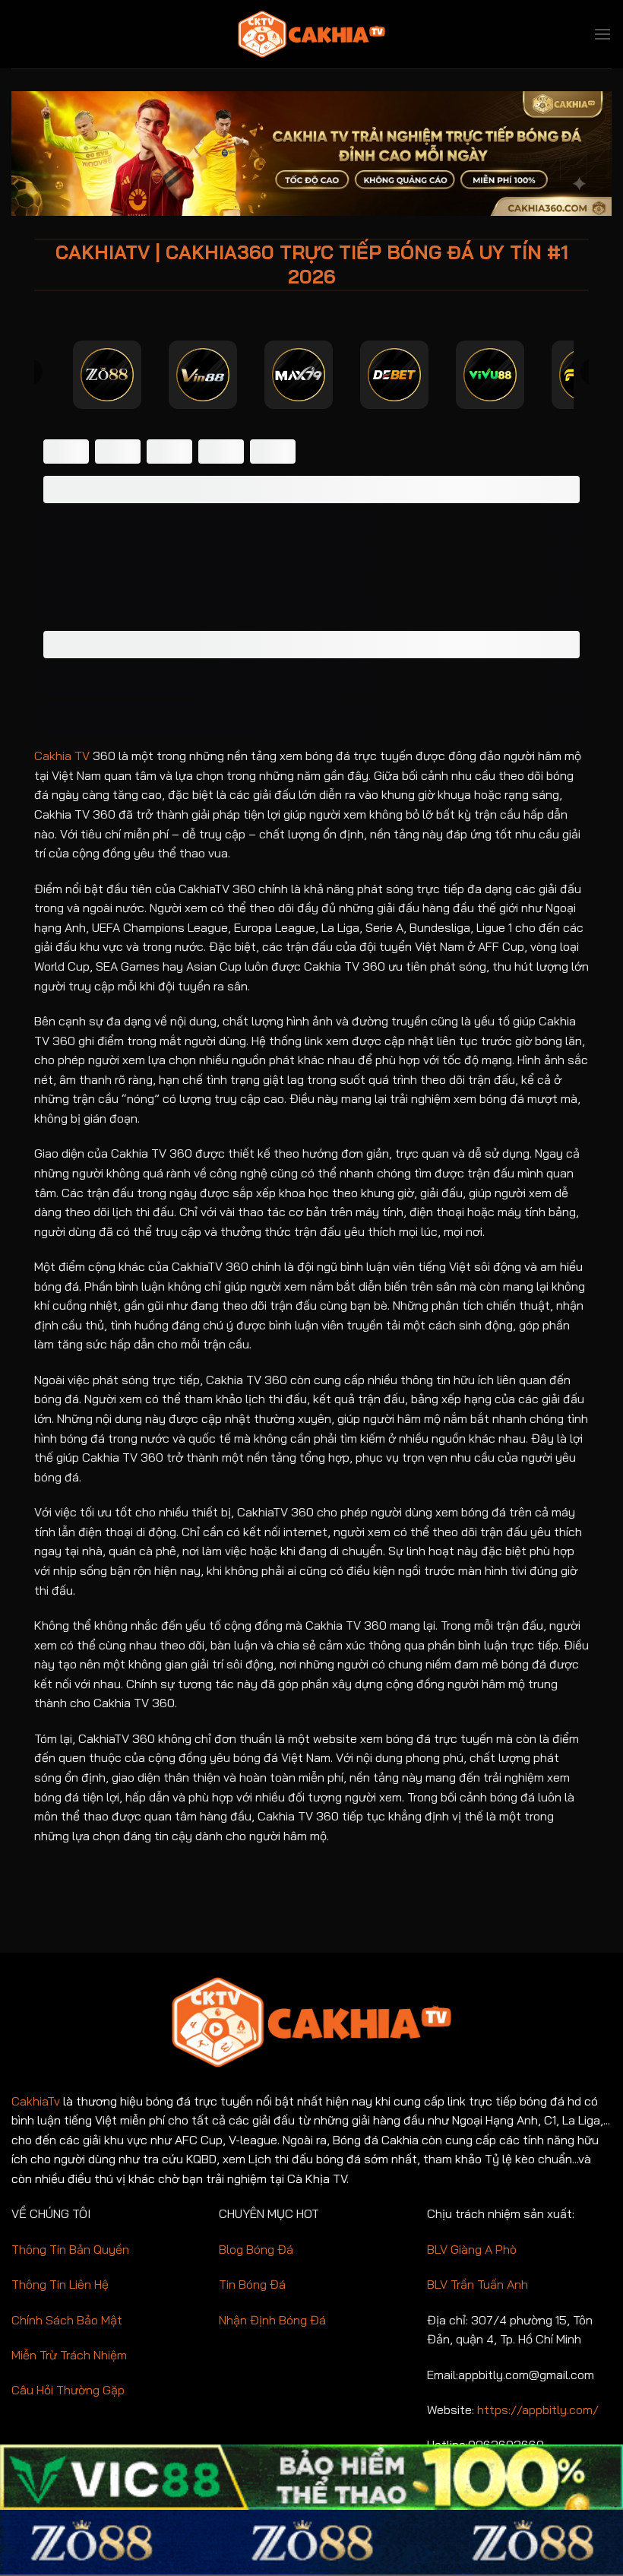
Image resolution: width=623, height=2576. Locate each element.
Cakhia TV (62, 756)
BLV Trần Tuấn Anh (478, 2284)
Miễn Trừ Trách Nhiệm (69, 2355)
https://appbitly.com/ (538, 2410)
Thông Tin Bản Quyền (70, 2249)
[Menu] (602, 34)
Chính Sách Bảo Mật (67, 2320)
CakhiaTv (36, 2101)
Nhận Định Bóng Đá (272, 2320)
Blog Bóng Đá (256, 2249)
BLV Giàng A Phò (472, 2249)
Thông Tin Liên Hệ (60, 2284)
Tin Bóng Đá (252, 2284)
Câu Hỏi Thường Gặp (68, 2390)
